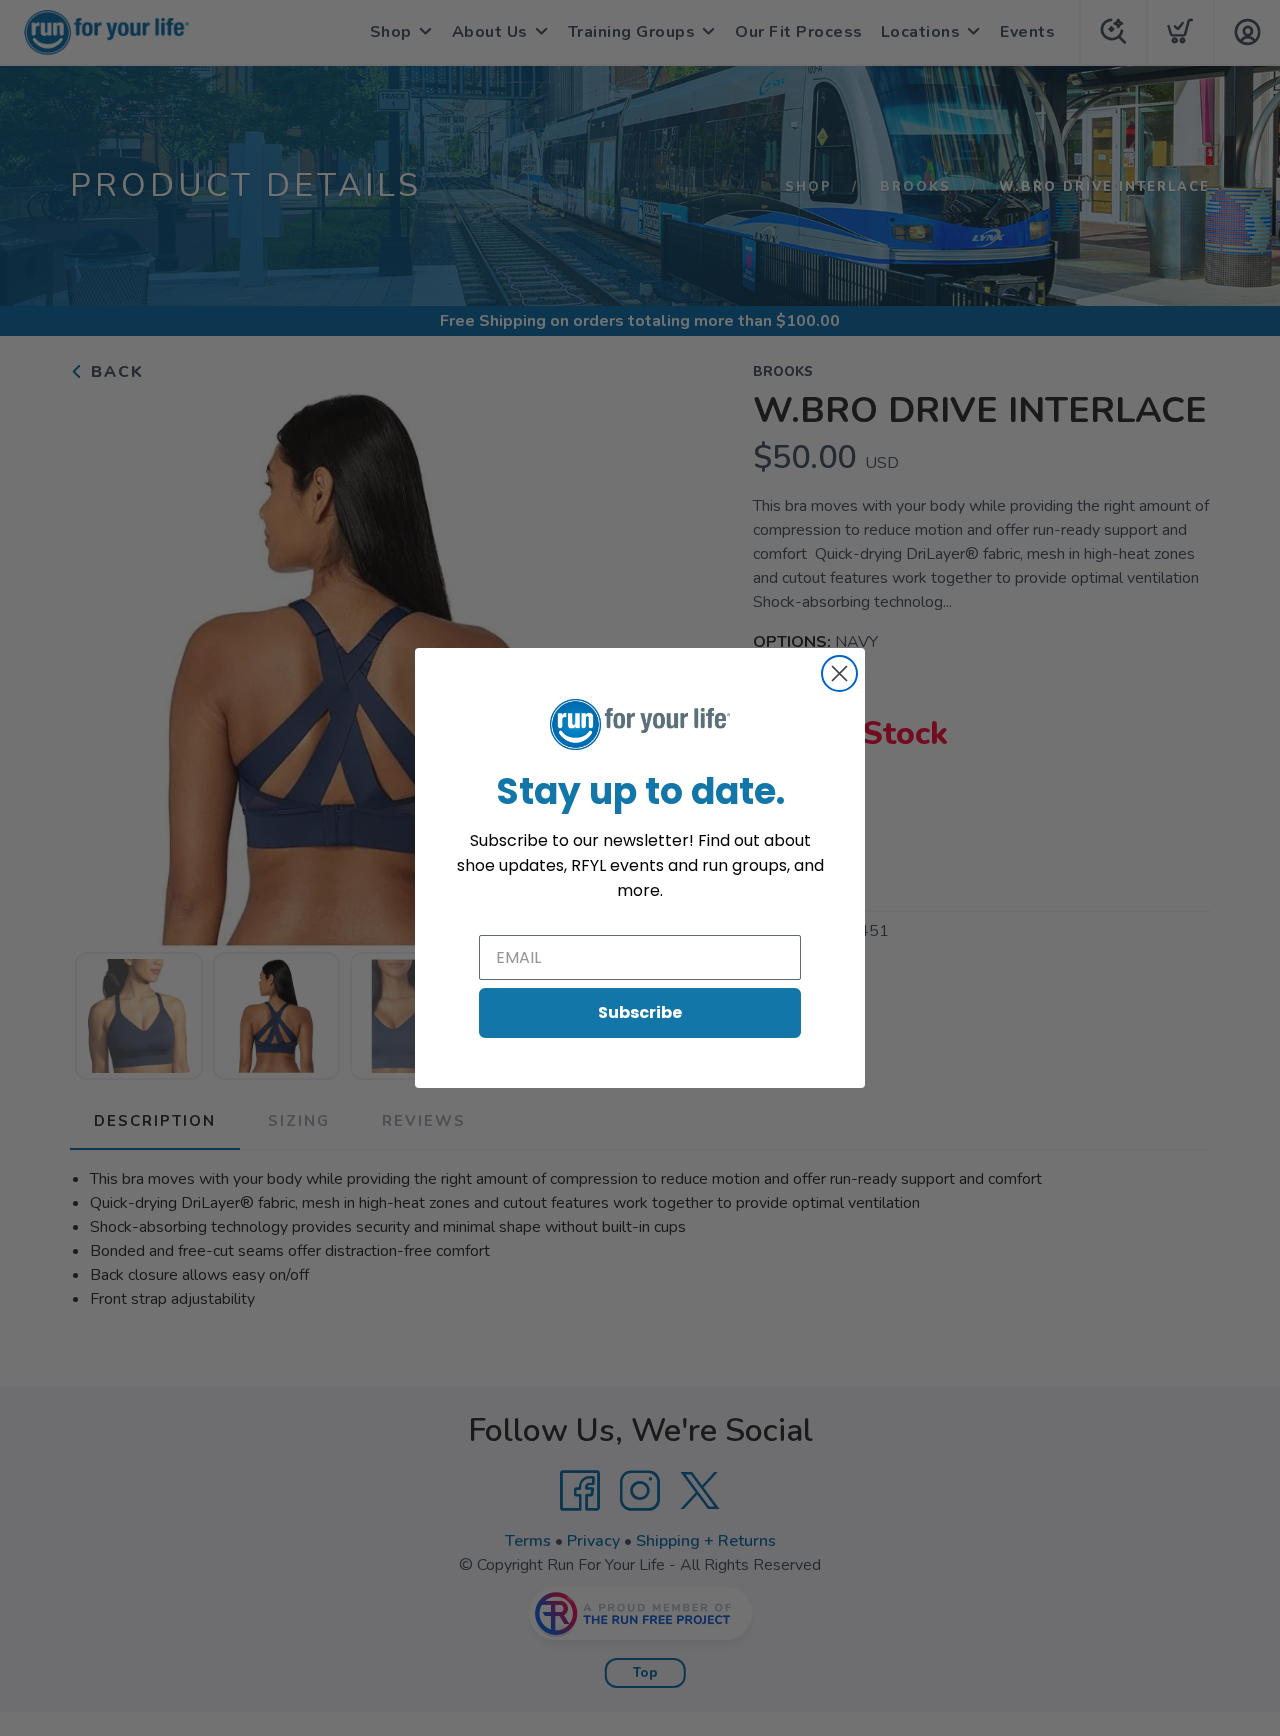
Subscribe (640, 1012)
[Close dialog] (839, 673)
